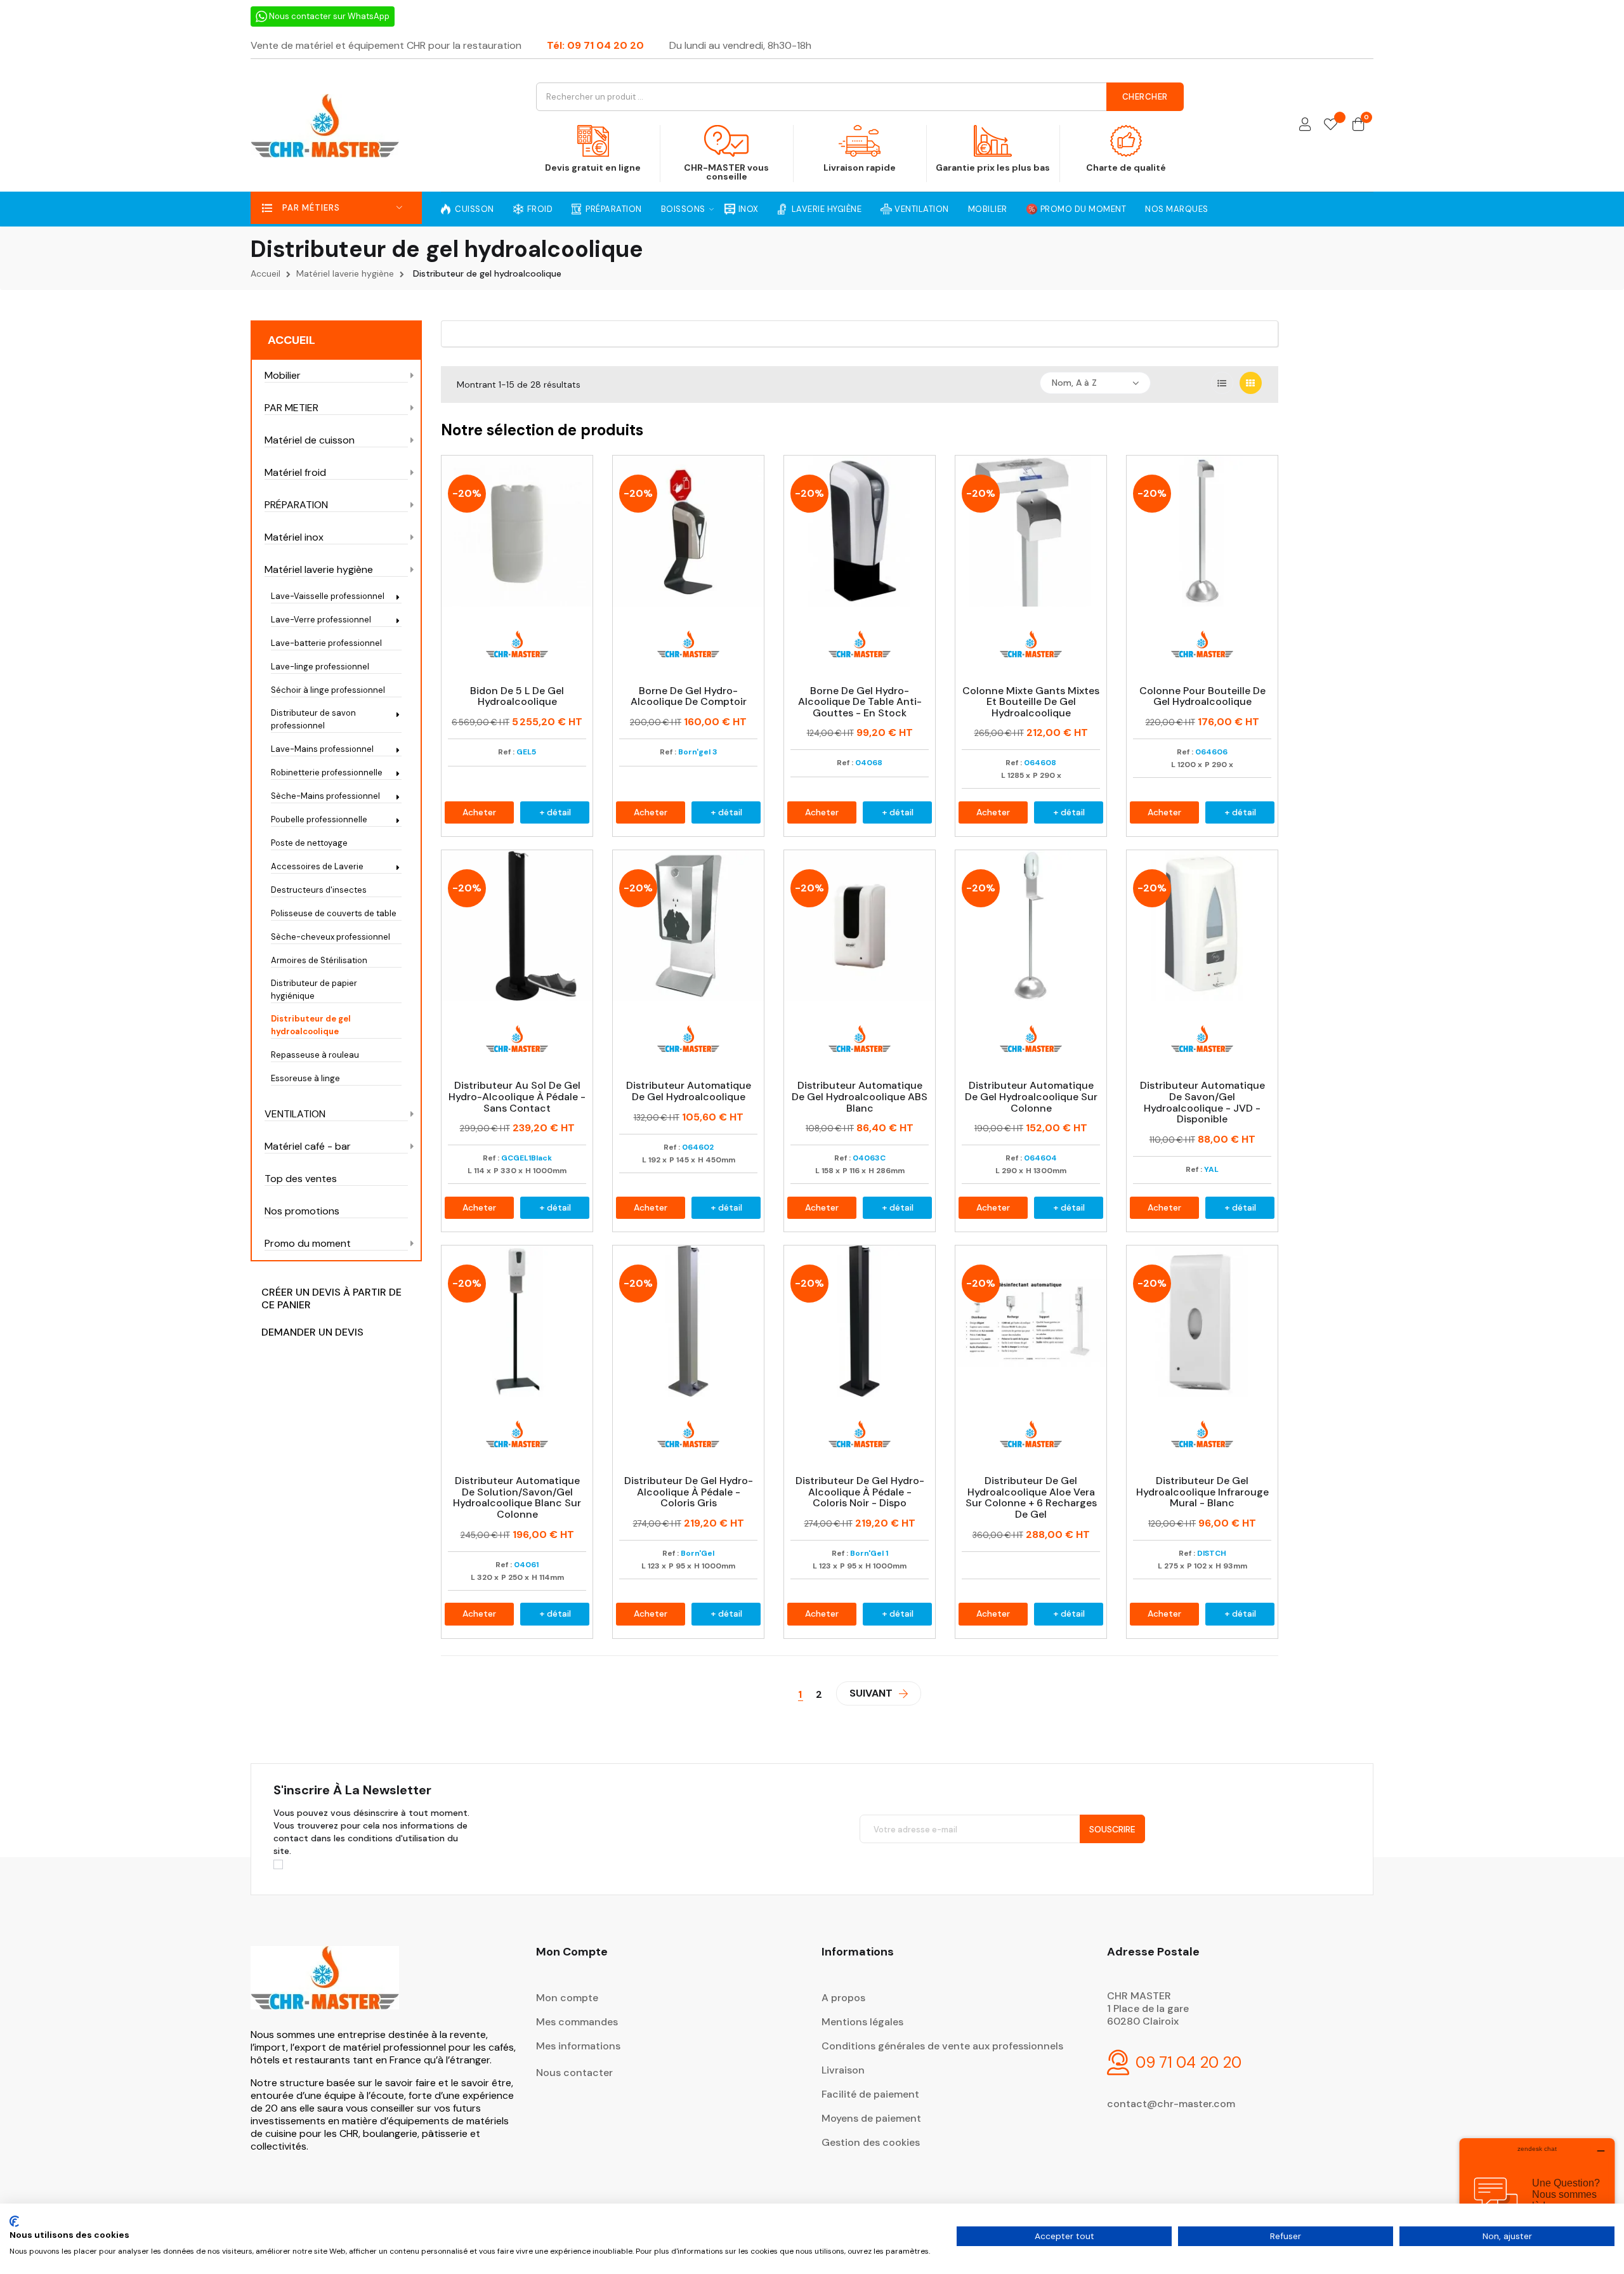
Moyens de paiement (871, 2118)
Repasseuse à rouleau (315, 1055)
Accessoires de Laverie (317, 866)
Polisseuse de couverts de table (334, 913)
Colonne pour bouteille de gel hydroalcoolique (1202, 696)
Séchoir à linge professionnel (328, 690)
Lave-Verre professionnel (321, 620)
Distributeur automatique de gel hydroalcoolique (689, 1091)
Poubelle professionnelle (319, 819)
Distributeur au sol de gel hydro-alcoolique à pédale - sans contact (517, 1097)
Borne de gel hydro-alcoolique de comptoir (689, 696)
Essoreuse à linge (305, 1078)
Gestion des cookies (871, 2142)
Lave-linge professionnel (320, 667)
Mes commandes (577, 2022)
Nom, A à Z (1074, 383)
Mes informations (578, 2046)
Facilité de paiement (870, 2094)
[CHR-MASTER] (325, 1986)
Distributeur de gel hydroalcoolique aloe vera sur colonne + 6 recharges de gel (1031, 1497)
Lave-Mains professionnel (322, 749)
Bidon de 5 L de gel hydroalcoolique (517, 696)
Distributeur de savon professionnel (313, 719)
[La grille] (1251, 383)
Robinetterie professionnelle (327, 772)
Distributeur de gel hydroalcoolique (311, 1025)
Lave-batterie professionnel (326, 643)
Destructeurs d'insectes (319, 890)
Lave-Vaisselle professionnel (328, 596)
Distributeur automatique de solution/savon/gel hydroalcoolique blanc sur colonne (517, 1497)
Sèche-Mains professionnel (325, 796)
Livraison (843, 2070)
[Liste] (1222, 383)
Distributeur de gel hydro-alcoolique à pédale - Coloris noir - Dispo (860, 1492)
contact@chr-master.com (1171, 2104)
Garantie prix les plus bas (993, 168)
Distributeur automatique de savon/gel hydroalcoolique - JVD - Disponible (1202, 1102)
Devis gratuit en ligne (593, 168)
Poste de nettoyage (309, 843)
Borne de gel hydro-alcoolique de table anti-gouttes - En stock (860, 702)
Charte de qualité (1126, 168)
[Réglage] (1305, 125)
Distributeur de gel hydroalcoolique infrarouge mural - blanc (1202, 1492)
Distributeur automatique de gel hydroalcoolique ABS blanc (860, 1097)
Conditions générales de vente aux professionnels (942, 2046)
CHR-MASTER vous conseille (726, 172)
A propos (843, 1998)
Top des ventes (301, 1179)
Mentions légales (862, 2022)
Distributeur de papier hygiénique (314, 989)
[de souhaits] (1331, 125)
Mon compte (567, 1998)
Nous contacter (574, 2073)
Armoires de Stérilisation (319, 960)
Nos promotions (302, 1211)
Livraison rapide (860, 168)
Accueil (291, 340)
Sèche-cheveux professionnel (331, 937)
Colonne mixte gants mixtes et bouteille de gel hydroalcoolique (1031, 702)
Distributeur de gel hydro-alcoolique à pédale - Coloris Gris (689, 1492)
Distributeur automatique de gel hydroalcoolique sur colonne (1031, 1097)
